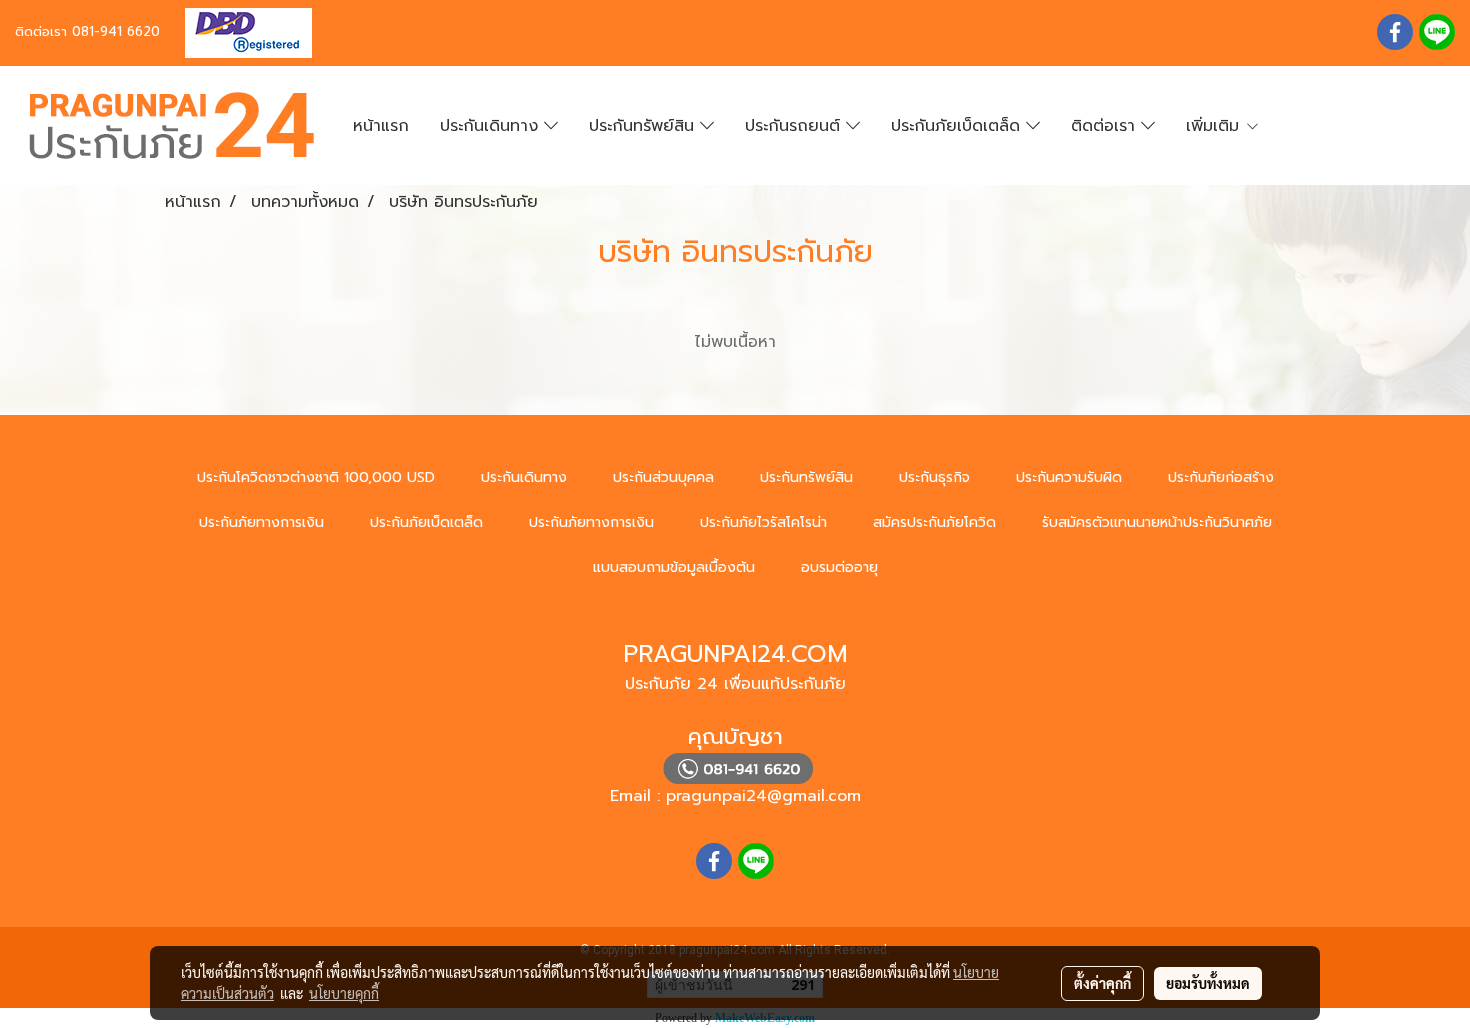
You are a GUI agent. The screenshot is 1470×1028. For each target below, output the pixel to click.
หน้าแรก (381, 126)
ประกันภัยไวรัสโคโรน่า (763, 522)
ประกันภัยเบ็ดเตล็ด (958, 126)
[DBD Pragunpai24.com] (241, 31)
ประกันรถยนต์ (795, 126)
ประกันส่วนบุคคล (663, 477)
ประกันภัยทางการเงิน (261, 522)
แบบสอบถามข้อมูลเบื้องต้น (674, 567)
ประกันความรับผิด (1069, 477)
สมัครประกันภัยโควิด (934, 522)
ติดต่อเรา (1106, 126)
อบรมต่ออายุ (839, 567)
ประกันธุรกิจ (934, 477)
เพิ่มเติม (1215, 126)
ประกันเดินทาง (492, 126)
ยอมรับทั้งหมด (1208, 983)
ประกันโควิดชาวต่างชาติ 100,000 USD (316, 477)
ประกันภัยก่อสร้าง (1221, 477)
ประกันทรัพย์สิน (644, 126)
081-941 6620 (116, 31)
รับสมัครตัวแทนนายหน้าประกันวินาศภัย (1157, 522)
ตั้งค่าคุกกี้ (1102, 983)
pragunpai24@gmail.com (763, 796)
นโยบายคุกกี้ (344, 993)
